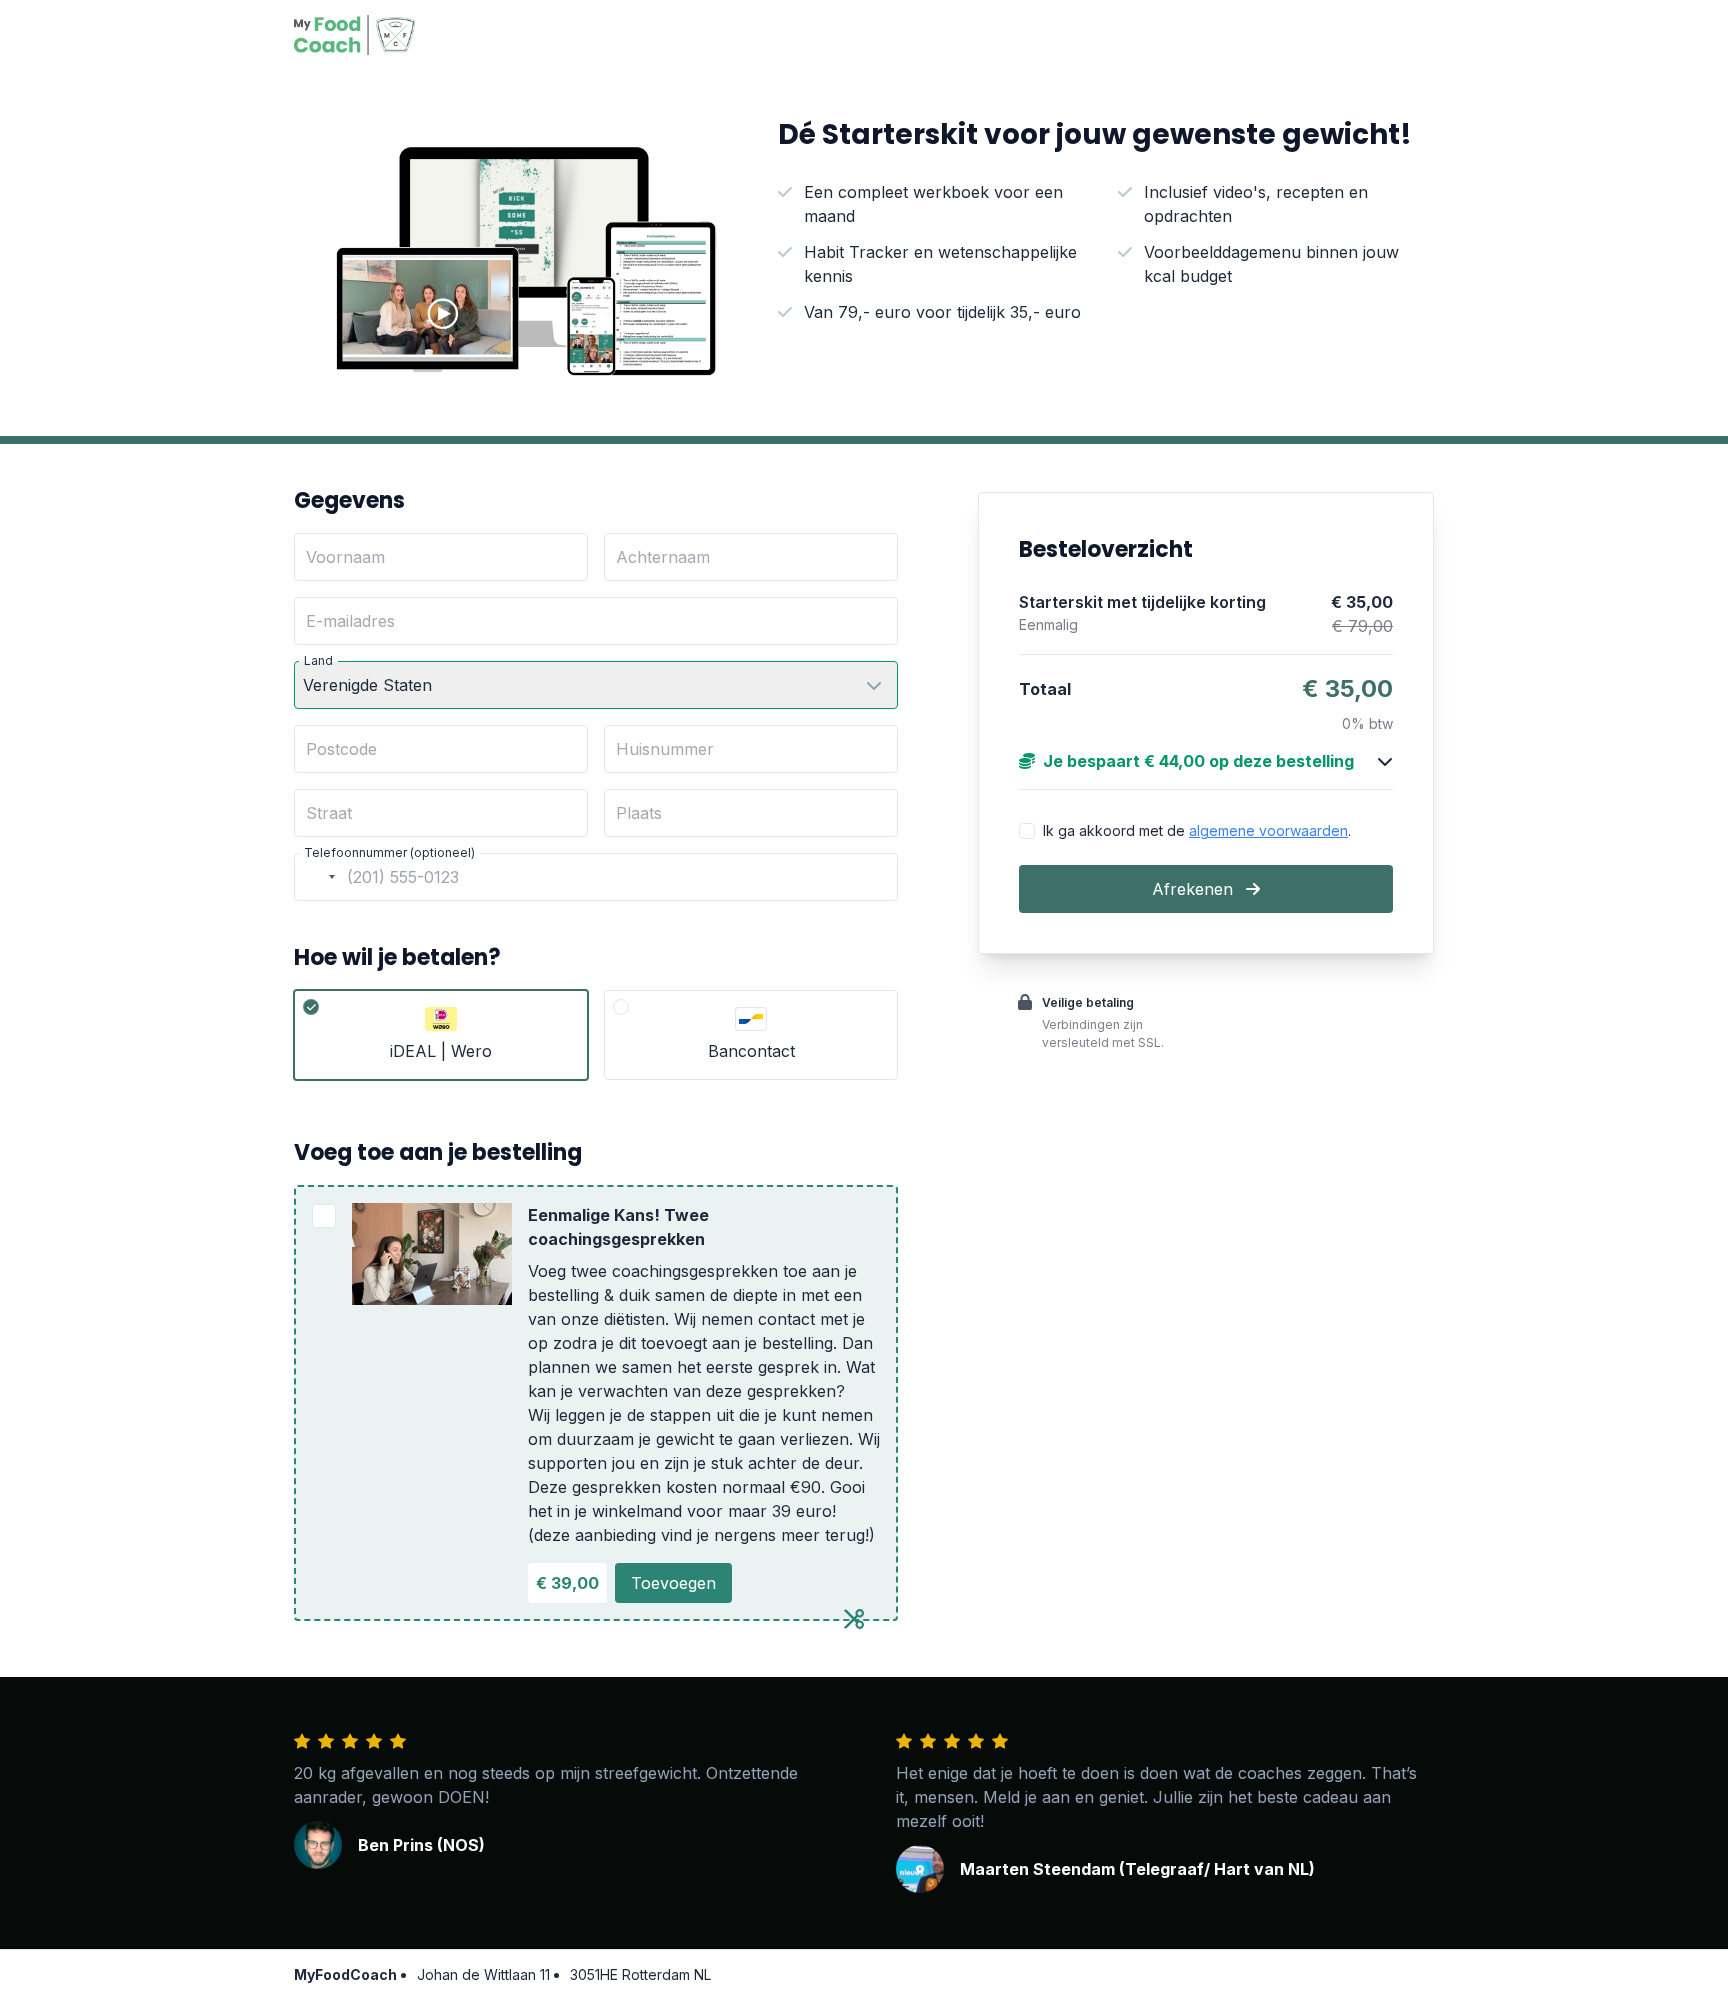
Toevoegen (673, 1583)
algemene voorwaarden (1268, 830)
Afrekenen (1195, 889)
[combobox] (318, 877)
